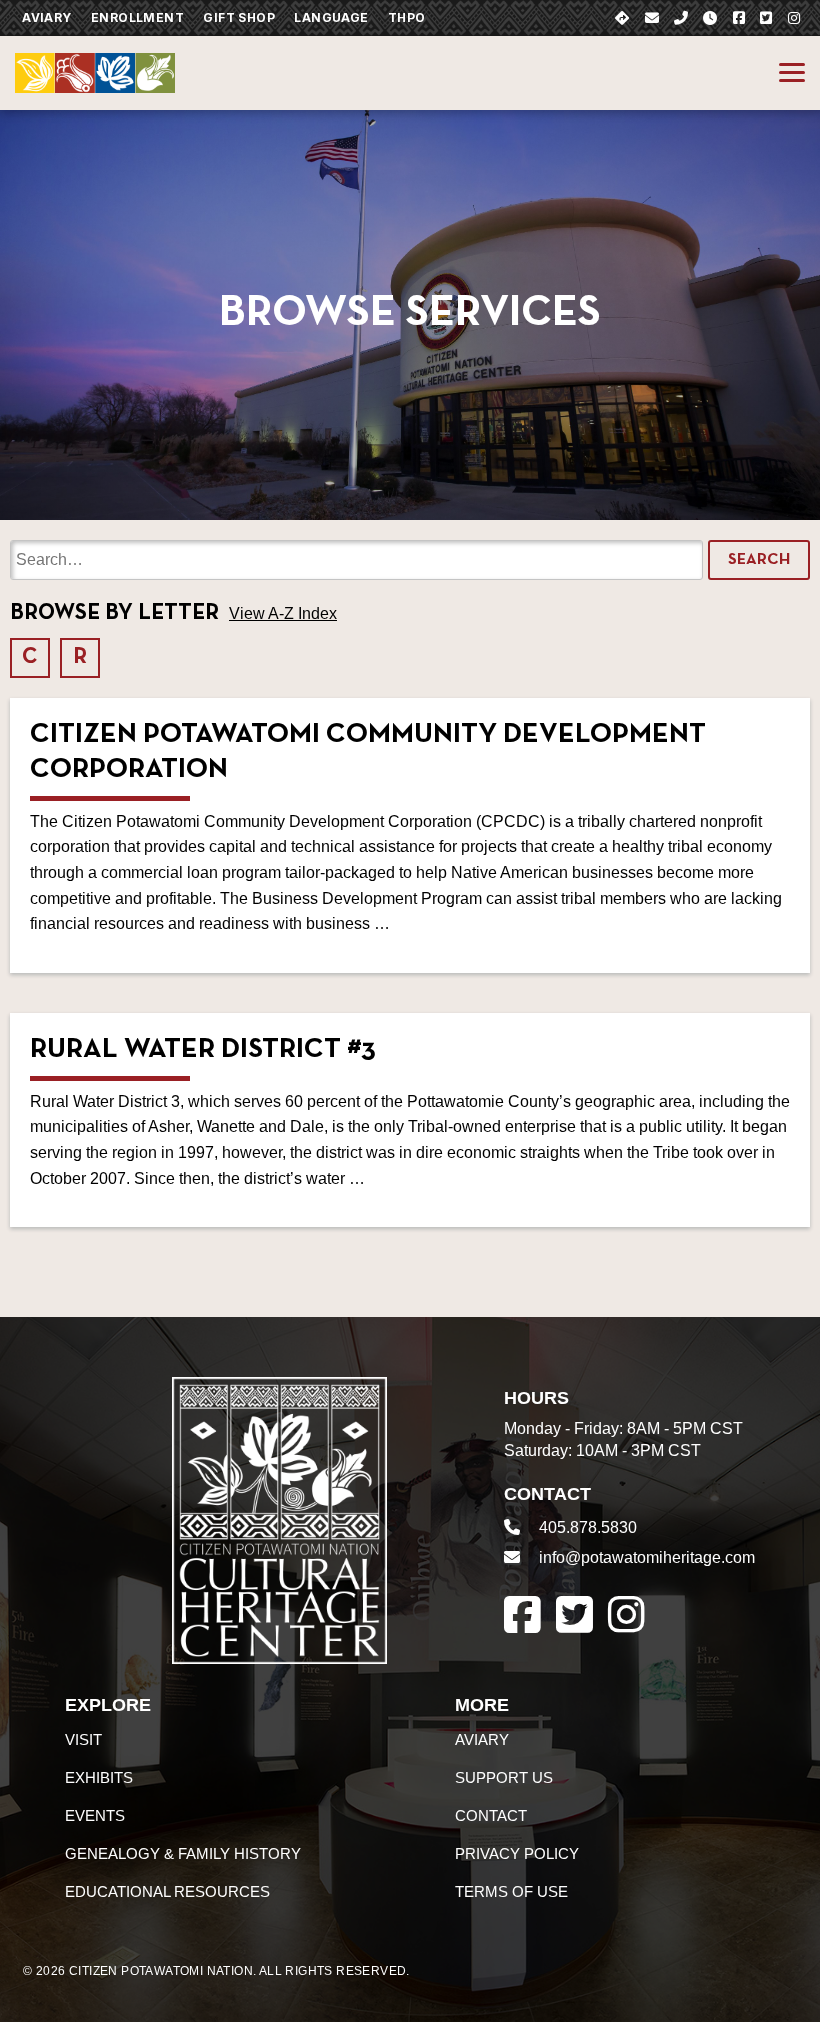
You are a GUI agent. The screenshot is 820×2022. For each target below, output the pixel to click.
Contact (491, 1815)
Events (95, 1815)
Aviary (46, 17)
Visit (83, 1739)
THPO (407, 17)
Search (759, 560)
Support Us (504, 1777)
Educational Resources (167, 1891)
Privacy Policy (517, 1853)
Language (331, 17)
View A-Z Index (283, 613)
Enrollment (137, 17)
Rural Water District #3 (203, 1050)
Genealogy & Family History (183, 1853)
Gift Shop (239, 17)
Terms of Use (511, 1891)
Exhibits (99, 1777)
